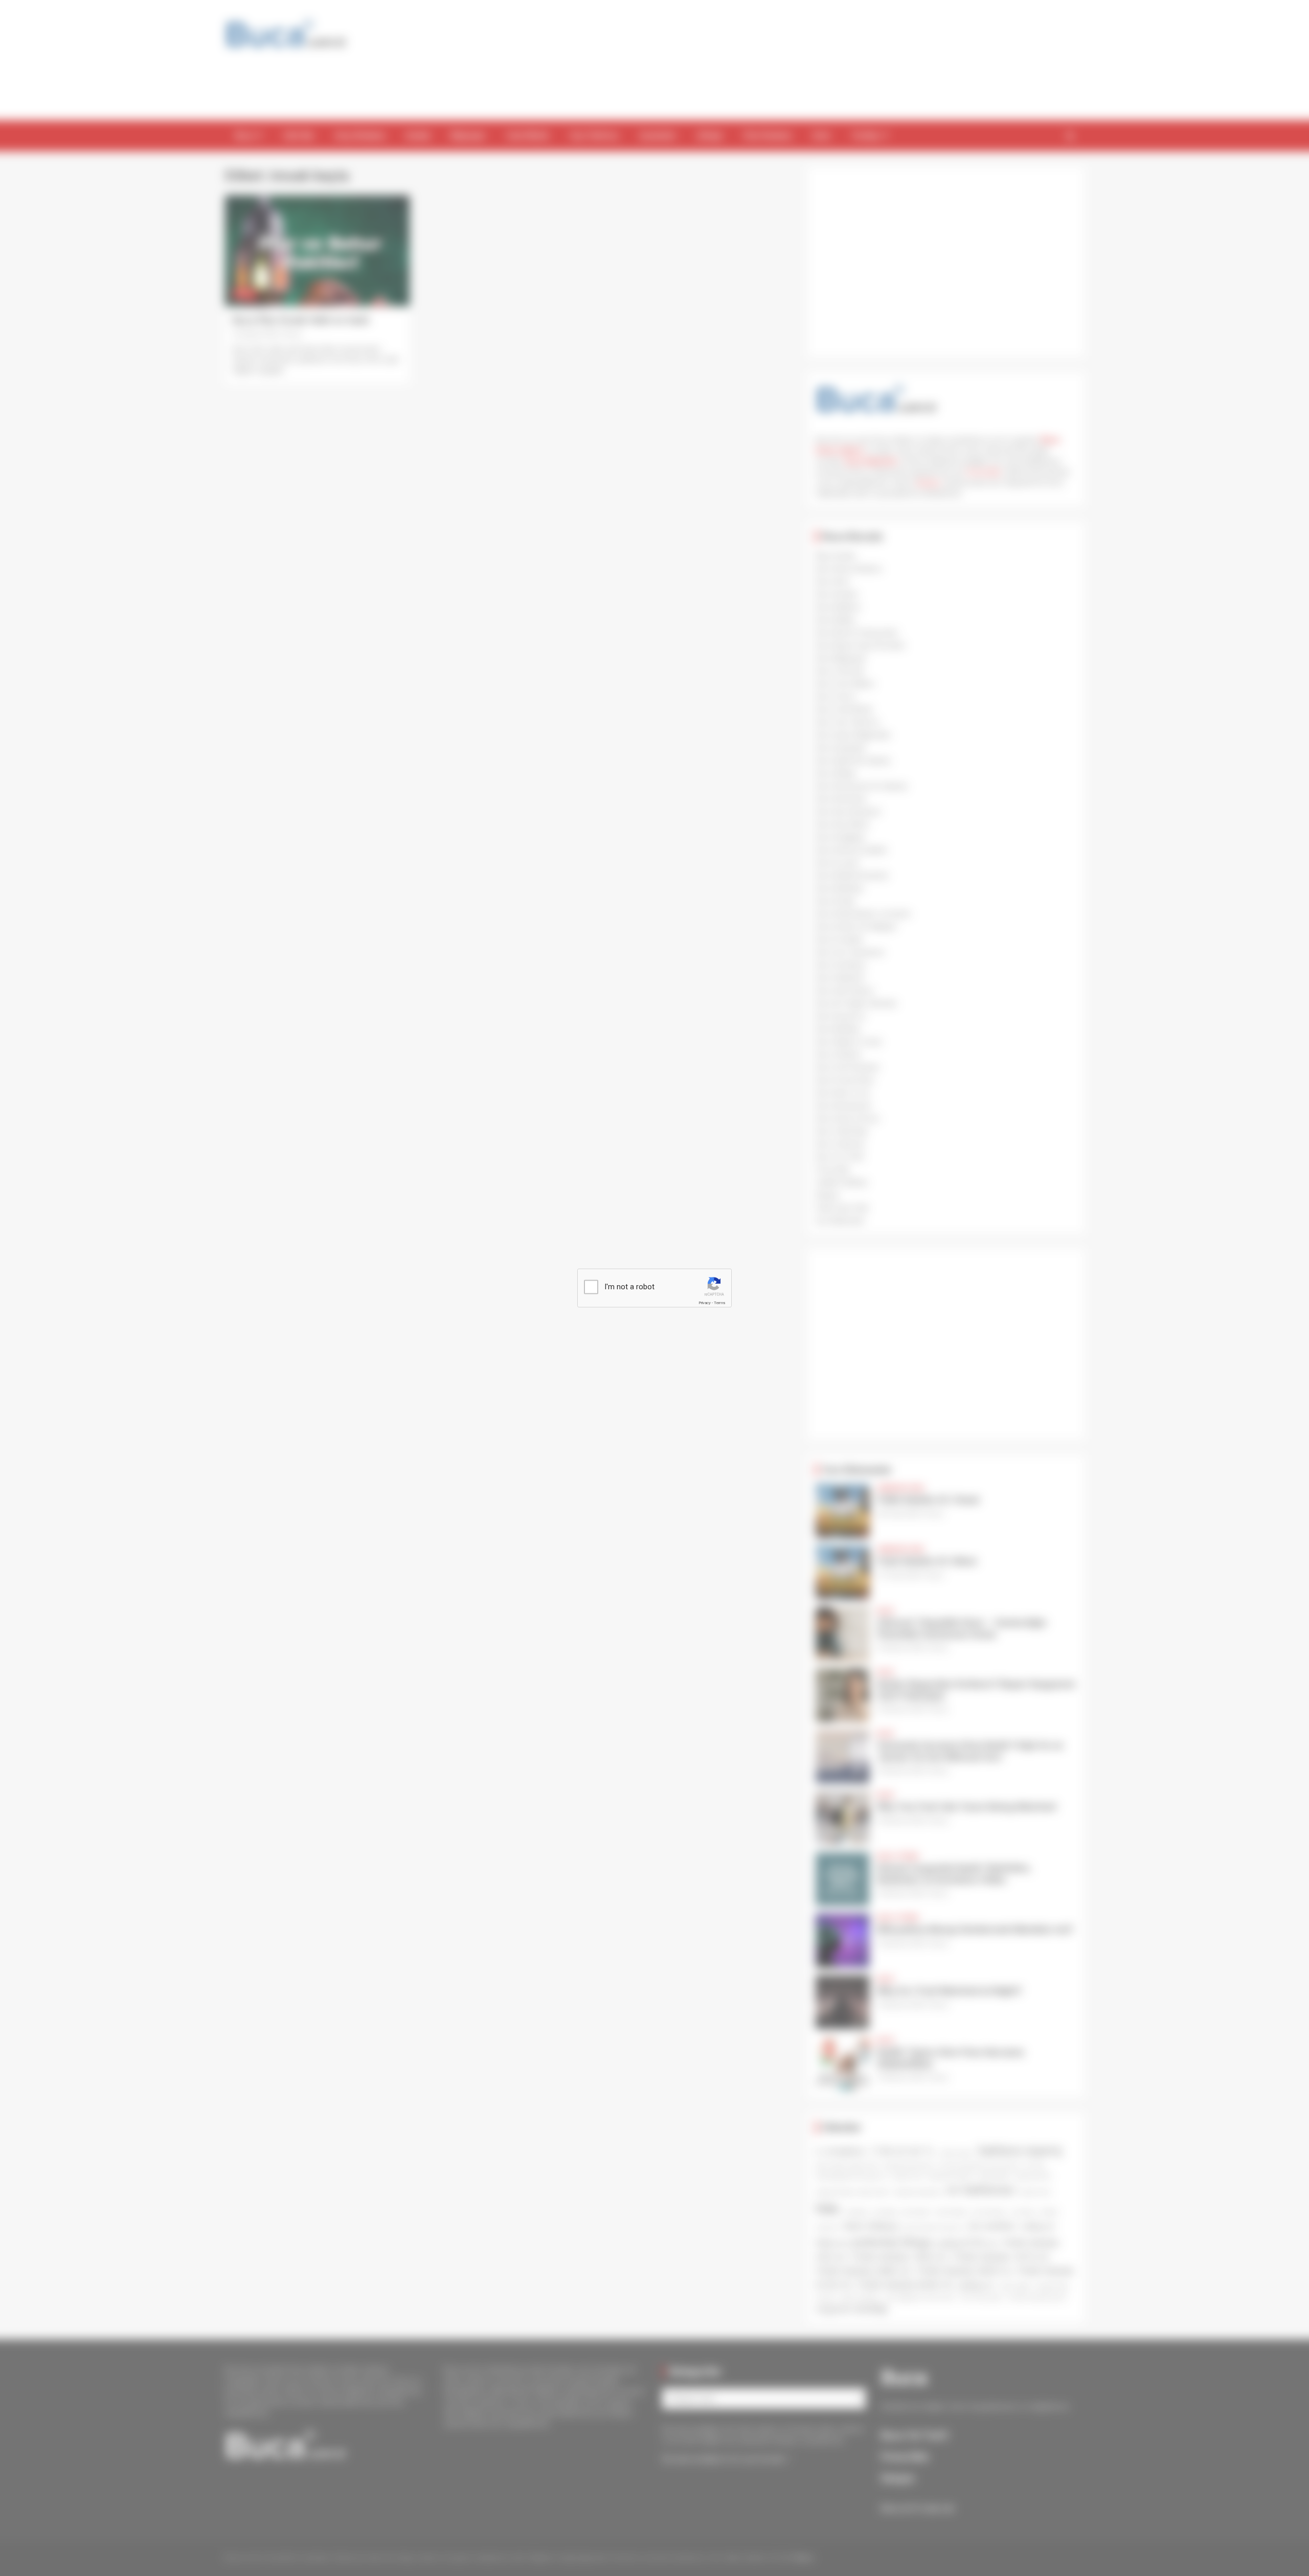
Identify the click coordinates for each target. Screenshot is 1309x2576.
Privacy (705, 1303)
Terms (719, 1303)
